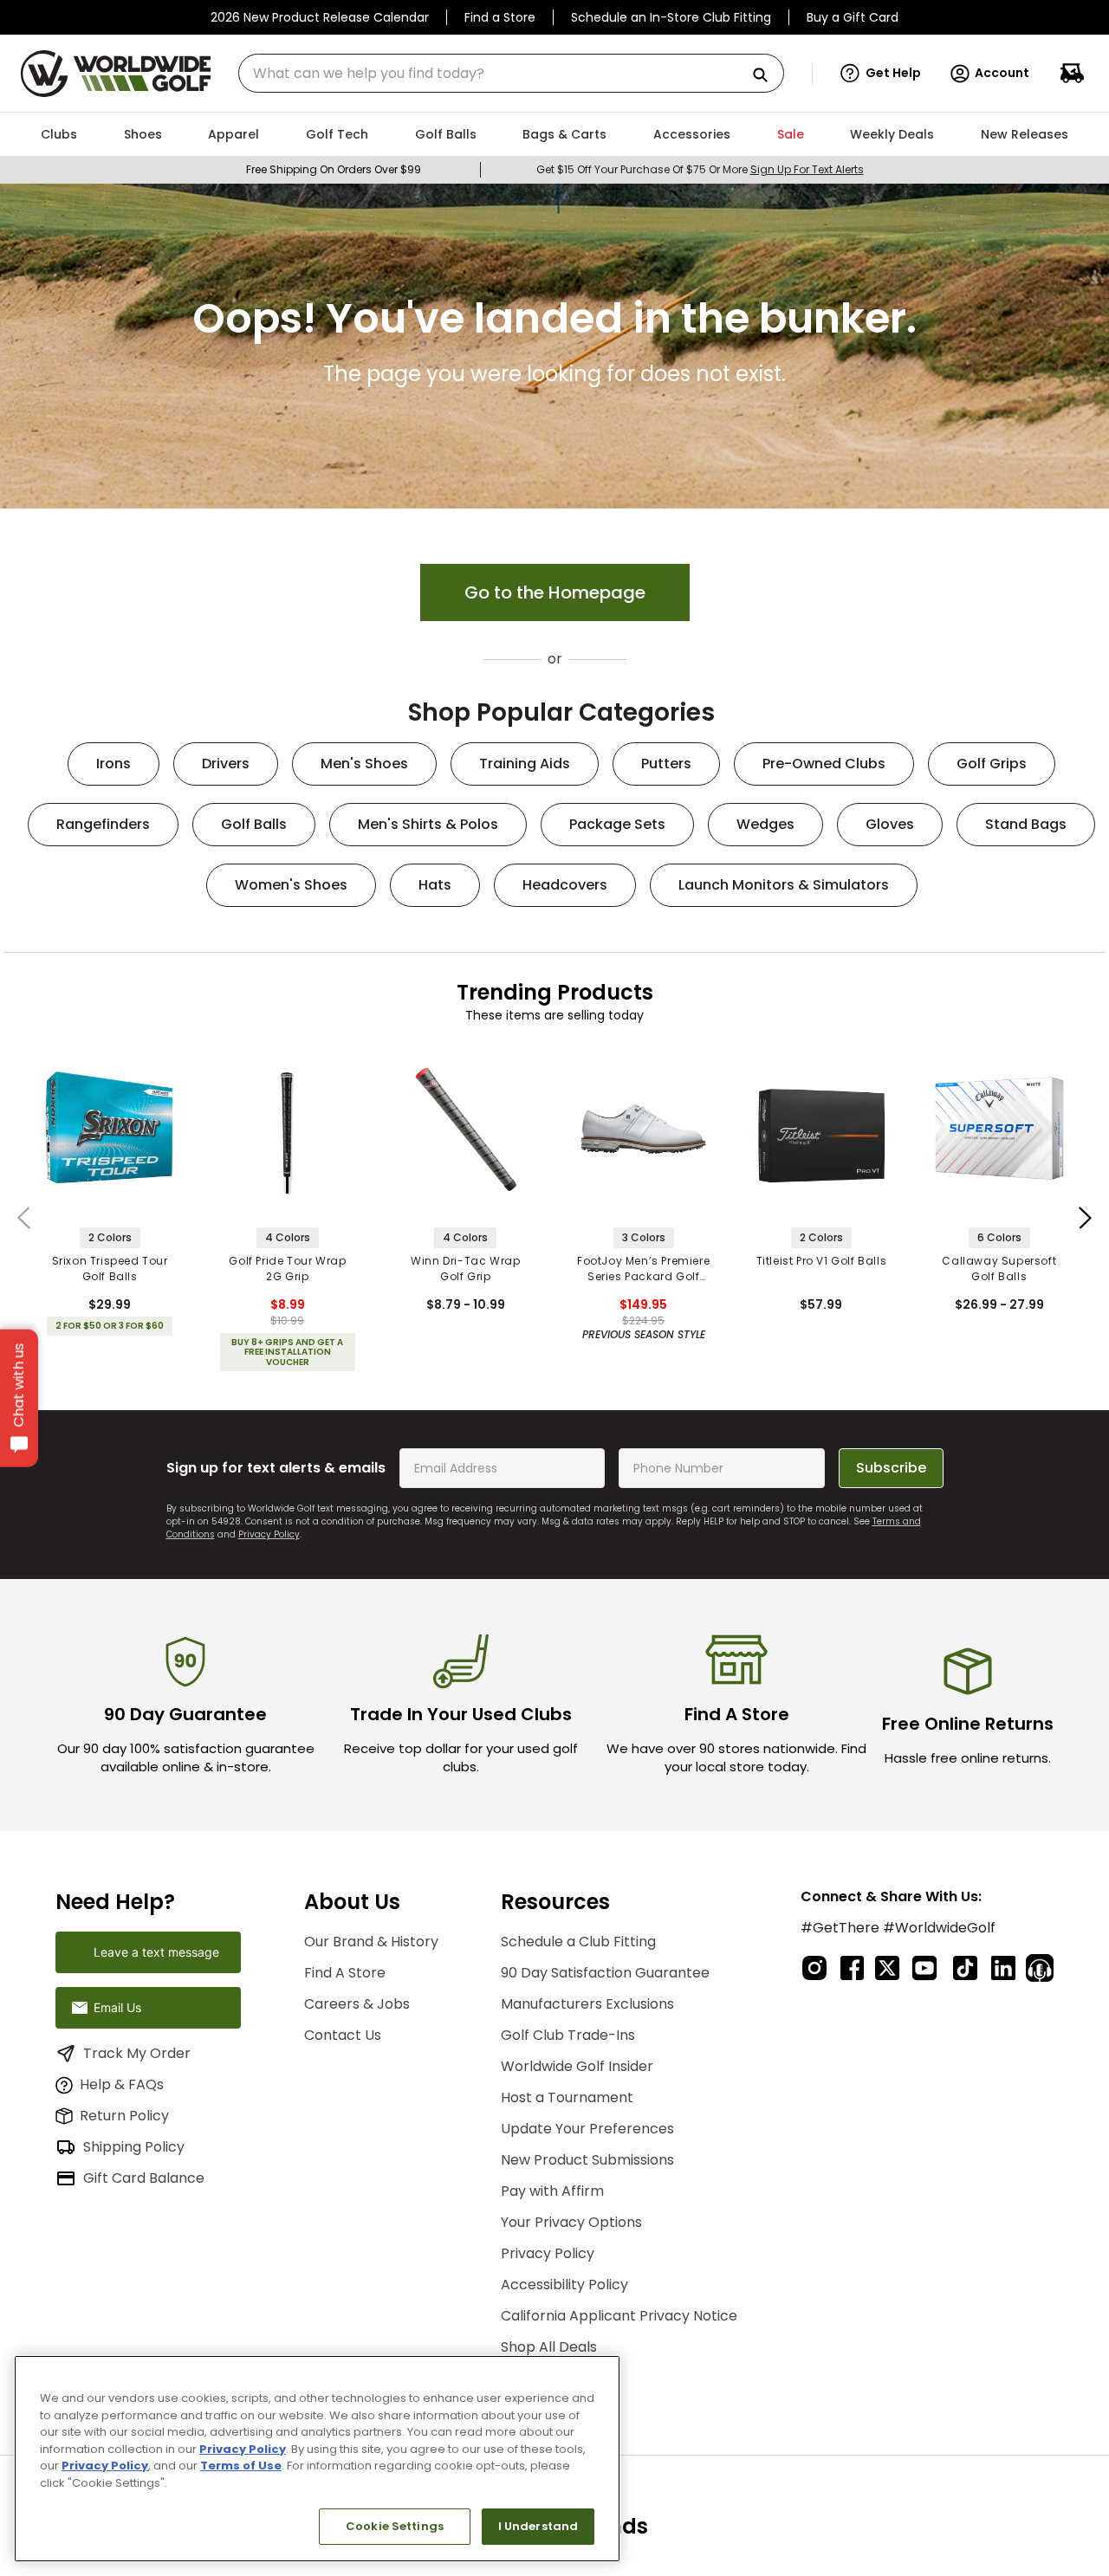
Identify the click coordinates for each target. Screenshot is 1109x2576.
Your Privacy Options (571, 2222)
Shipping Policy (134, 2147)
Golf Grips (992, 764)
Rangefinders (103, 824)
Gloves (890, 824)
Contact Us (343, 2035)
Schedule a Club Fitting (578, 1942)
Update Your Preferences (587, 2129)
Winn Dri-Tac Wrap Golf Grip (465, 1269)
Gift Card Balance (144, 2178)
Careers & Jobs (357, 2004)
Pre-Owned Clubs (824, 764)
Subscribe (891, 1468)
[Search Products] (767, 76)
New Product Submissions (587, 2160)
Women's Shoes (291, 885)
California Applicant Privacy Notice (619, 2316)
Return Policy (124, 2116)
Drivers (226, 764)
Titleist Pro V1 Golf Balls (822, 1261)
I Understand (538, 2526)
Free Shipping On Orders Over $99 (334, 169)
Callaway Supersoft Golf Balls (999, 1269)
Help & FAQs (122, 2084)
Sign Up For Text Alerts (807, 169)
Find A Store (345, 1973)
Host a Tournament (567, 2097)
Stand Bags (1026, 824)
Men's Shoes (364, 764)
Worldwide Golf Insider (577, 2066)
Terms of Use (241, 2466)
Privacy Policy (269, 1534)
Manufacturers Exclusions (587, 2004)
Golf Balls (254, 824)
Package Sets (617, 824)
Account (1002, 73)
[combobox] (511, 73)
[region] (317, 2459)
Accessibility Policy (564, 2285)
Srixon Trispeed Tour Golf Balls (110, 1269)
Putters (666, 764)
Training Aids (525, 764)
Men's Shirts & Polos (428, 824)
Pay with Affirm (552, 2191)
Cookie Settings (395, 2526)
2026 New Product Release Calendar (320, 17)
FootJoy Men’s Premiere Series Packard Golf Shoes (643, 1269)
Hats (435, 885)
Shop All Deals (549, 2347)
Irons (113, 764)
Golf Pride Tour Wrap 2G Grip (287, 1269)
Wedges (765, 824)
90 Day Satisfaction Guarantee (605, 1973)
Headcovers (565, 885)
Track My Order (137, 2053)
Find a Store (500, 17)
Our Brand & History (371, 1942)
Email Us (117, 2007)
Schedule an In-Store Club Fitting (671, 17)
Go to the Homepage (555, 592)
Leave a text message (156, 1952)
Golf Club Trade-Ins (568, 2035)
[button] (881, 74)
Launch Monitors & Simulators (784, 885)
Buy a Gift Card (853, 17)
